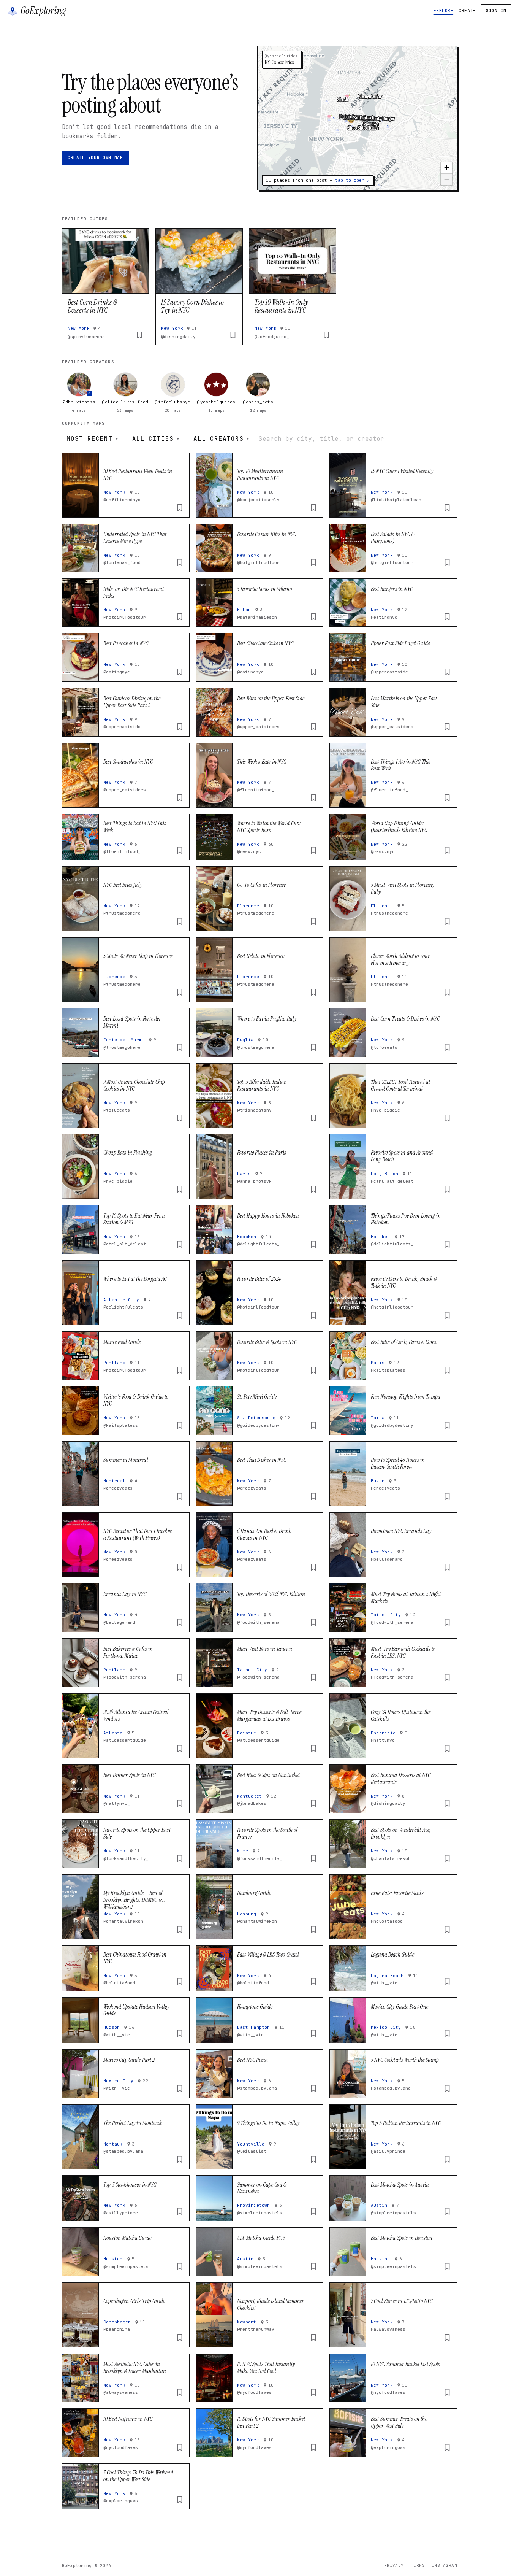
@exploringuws (388, 2447)
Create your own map (95, 157)
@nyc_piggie (385, 1110)
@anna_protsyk (254, 1181)
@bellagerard (387, 1559)
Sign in (496, 11)
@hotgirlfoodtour (258, 562)
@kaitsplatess (388, 1370)
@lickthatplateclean (396, 500)
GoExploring (43, 11)
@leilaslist (252, 2151)
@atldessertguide (125, 1740)
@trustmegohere (122, 913)
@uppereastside (389, 672)
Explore (443, 11)
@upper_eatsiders (258, 727)
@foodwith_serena (258, 1622)
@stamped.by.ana (257, 2088)
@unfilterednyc (122, 500)
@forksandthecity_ (126, 1858)
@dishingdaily (178, 337)
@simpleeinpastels (260, 2213)
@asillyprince (388, 2151)
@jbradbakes (252, 1803)
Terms (418, 2565)
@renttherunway (256, 2329)
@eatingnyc (384, 617)
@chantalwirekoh (391, 1858)
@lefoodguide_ (272, 337)
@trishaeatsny (254, 1110)
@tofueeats (384, 1047)
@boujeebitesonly (258, 500)
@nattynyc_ (384, 1740)
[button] (351, 124)
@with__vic (384, 1983)
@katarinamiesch (257, 617)
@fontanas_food (122, 562)
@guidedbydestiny (258, 1425)
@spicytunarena (86, 337)
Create (467, 11)
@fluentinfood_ (256, 790)
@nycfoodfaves (254, 2392)
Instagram (444, 2565)
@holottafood (387, 1921)
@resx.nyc (249, 851)
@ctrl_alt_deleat (392, 1181)
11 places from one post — (318, 180)
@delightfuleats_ (258, 1244)
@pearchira (117, 2329)
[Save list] (139, 335)
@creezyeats (118, 1488)
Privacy (394, 2565)
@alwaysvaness (388, 2329)
